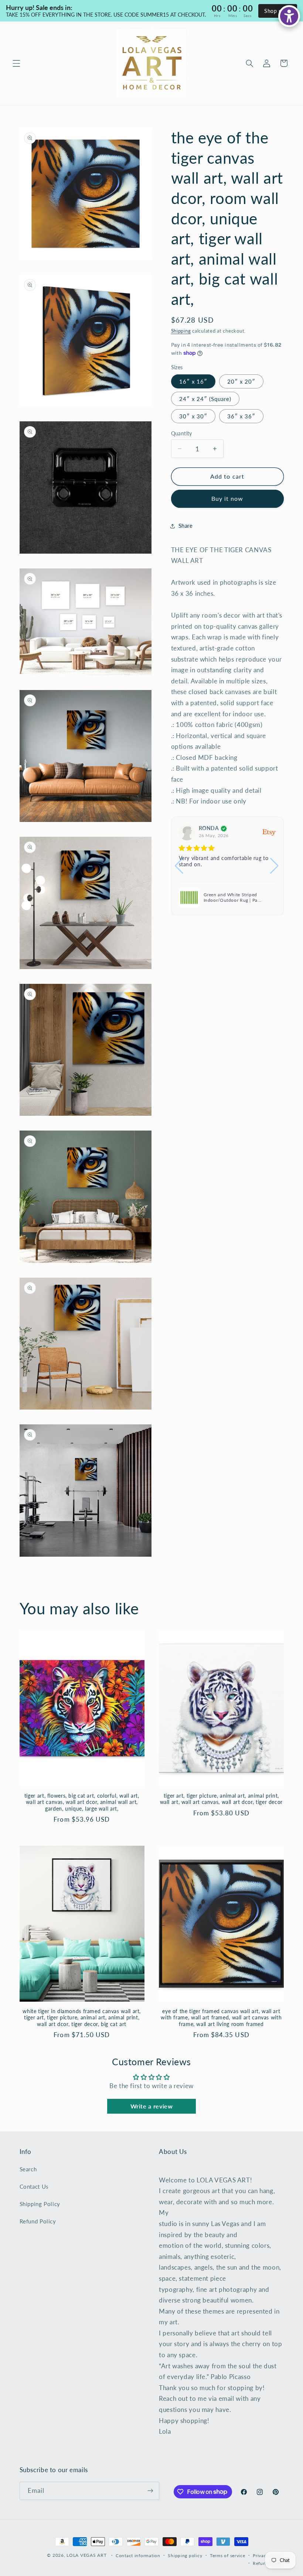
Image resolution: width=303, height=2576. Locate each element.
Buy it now (227, 498)
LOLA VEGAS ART (86, 2555)
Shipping (181, 331)
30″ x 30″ (193, 416)
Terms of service (228, 2555)
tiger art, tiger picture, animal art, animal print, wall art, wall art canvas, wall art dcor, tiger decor (221, 1799)
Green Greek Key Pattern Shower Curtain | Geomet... (239, 898)
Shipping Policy (40, 2204)
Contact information (138, 2555)
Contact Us (34, 2186)
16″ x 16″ (193, 381)
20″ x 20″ (241, 381)
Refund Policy (38, 2221)
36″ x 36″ (241, 416)
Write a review (152, 2106)
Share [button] (186, 526)
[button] (16, 63)
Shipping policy (185, 2555)
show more (253, 871)
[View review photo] (189, 897)
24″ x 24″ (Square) (205, 399)
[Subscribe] (150, 2491)
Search (28, 2169)
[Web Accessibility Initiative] (289, 16)
